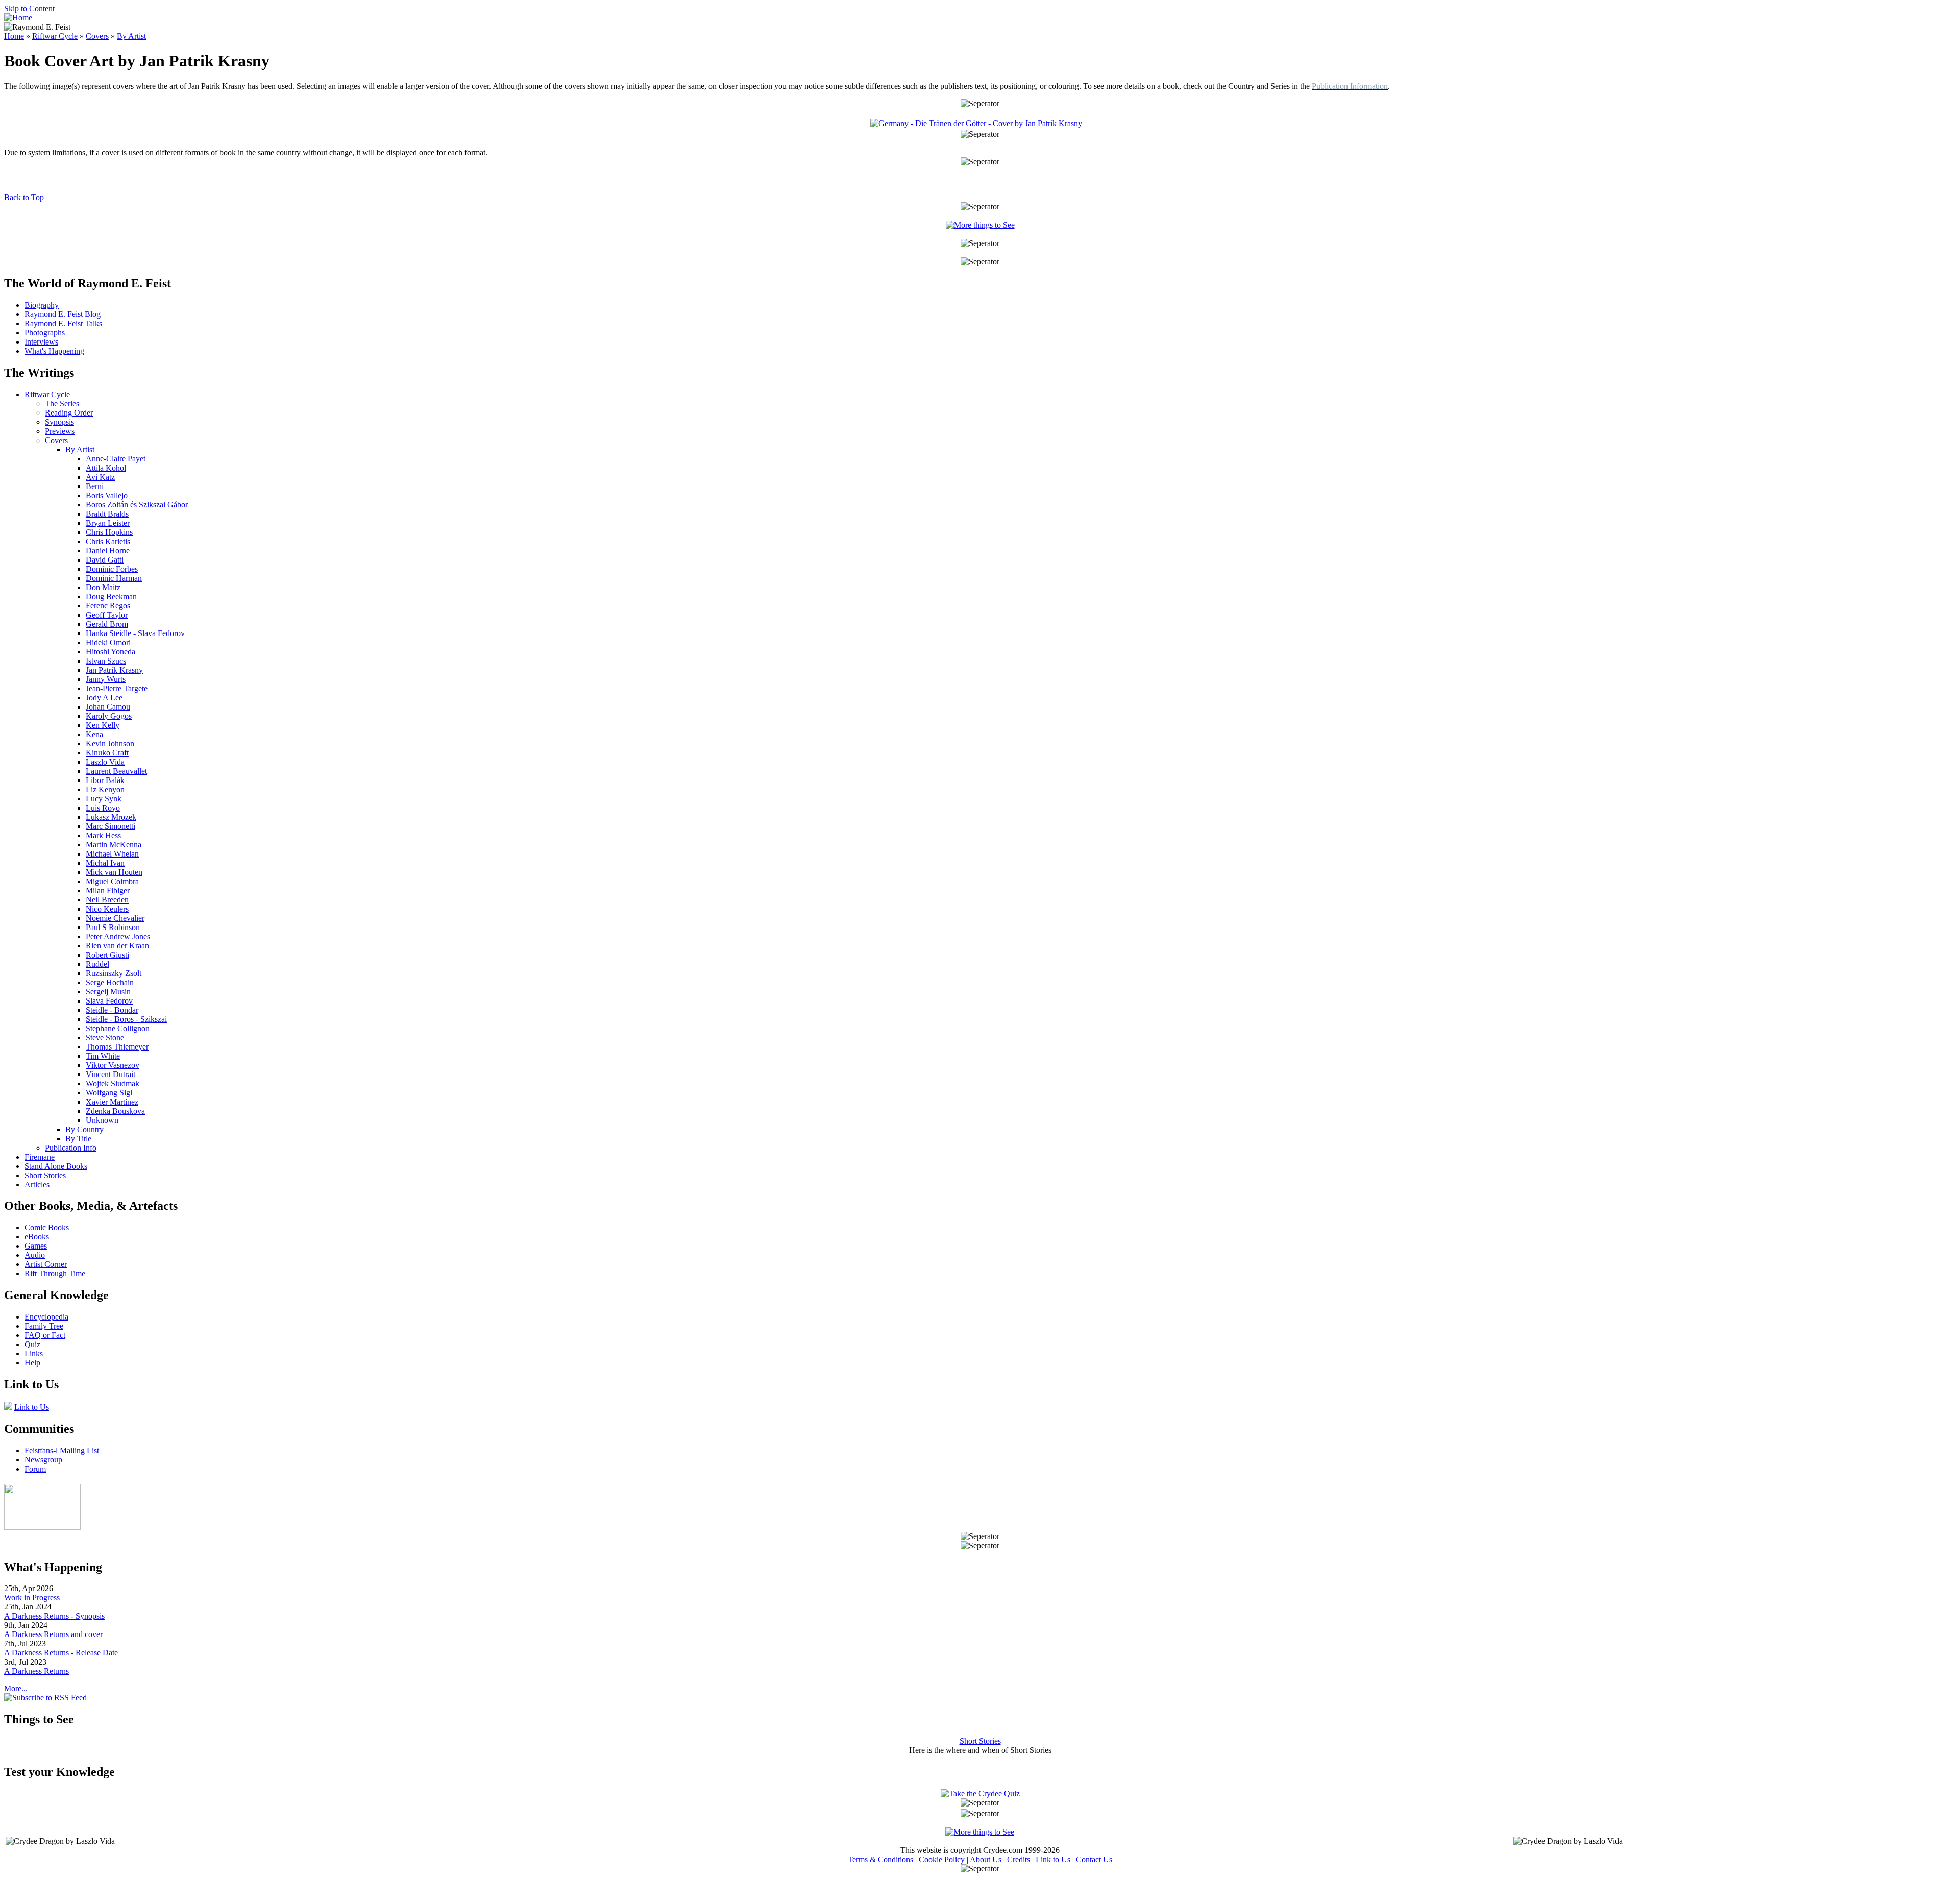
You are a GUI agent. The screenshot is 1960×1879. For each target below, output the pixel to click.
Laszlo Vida (105, 762)
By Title (78, 1139)
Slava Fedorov (109, 1001)
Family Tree (44, 1326)
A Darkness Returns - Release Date (61, 1653)
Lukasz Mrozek (111, 817)
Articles (37, 1185)
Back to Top (24, 197)
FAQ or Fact (45, 1335)
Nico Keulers (107, 909)
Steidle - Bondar (112, 1010)
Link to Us (32, 1407)
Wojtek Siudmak (113, 1083)
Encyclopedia (46, 1317)
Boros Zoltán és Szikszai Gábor (137, 505)
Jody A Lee (104, 698)
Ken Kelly (103, 725)
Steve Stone (105, 1038)
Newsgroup (43, 1460)
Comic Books (47, 1227)
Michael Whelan (112, 854)
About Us (986, 1859)
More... (16, 1688)
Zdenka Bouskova (115, 1111)
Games (36, 1246)
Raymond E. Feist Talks (63, 323)
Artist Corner (46, 1264)
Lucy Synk (104, 799)
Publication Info (71, 1148)
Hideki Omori (108, 642)
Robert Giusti (107, 955)
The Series (62, 404)
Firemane (40, 1157)
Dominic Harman (114, 578)
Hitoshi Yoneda (111, 652)
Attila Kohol (106, 468)
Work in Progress (32, 1597)
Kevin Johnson (110, 743)
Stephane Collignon (118, 1028)
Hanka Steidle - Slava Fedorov (135, 633)
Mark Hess (103, 835)
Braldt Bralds (107, 514)
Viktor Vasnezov (113, 1065)
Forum (35, 1469)
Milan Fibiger (108, 890)
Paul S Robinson (113, 927)
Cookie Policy (942, 1859)
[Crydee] (42, 1527)
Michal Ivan (105, 863)
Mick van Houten (114, 872)
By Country (84, 1129)
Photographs (45, 333)
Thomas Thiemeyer (117, 1047)
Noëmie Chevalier (115, 918)
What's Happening (54, 351)
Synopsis (59, 422)
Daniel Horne (108, 551)
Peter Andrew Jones (118, 936)
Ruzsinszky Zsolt (114, 973)
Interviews (41, 342)
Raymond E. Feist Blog (63, 314)
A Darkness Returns (36, 1671)
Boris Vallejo (107, 495)
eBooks (37, 1237)
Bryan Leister (108, 523)
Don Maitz (103, 587)
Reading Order (69, 413)
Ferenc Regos (108, 606)
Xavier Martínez (112, 1102)
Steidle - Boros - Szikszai (126, 1019)
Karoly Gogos (109, 716)
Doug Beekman (111, 596)
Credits (1019, 1859)
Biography (42, 305)
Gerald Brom (107, 624)
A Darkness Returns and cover (53, 1634)
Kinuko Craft (107, 753)
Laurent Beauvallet (116, 771)
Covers (97, 36)
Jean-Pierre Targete (117, 688)
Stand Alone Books (56, 1166)
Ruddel (97, 964)
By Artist (131, 36)
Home (14, 36)
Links (34, 1353)
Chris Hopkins (109, 532)
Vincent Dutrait (111, 1074)
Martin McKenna (114, 845)
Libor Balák (105, 780)
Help (32, 1363)
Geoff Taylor (107, 615)
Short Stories (45, 1175)
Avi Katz (100, 477)
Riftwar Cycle (55, 36)
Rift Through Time (55, 1273)
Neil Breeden (107, 900)
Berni (95, 486)
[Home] (18, 18)
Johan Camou (108, 707)
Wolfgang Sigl (109, 1093)
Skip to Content (29, 8)
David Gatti (105, 560)
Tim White (103, 1056)
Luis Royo (103, 808)
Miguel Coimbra (112, 881)
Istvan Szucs (106, 661)
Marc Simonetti (111, 826)
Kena (94, 734)
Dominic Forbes (112, 569)
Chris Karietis (108, 541)
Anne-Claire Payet (116, 459)
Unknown (102, 1120)
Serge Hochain (110, 982)
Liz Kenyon (105, 789)
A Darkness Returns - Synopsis (54, 1616)
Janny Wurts (106, 679)
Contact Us (1094, 1859)
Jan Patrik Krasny (114, 670)
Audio (35, 1255)
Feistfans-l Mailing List (62, 1450)
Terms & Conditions (880, 1859)
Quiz (32, 1344)
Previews (60, 431)
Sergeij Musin (108, 992)
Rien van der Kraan (117, 946)
